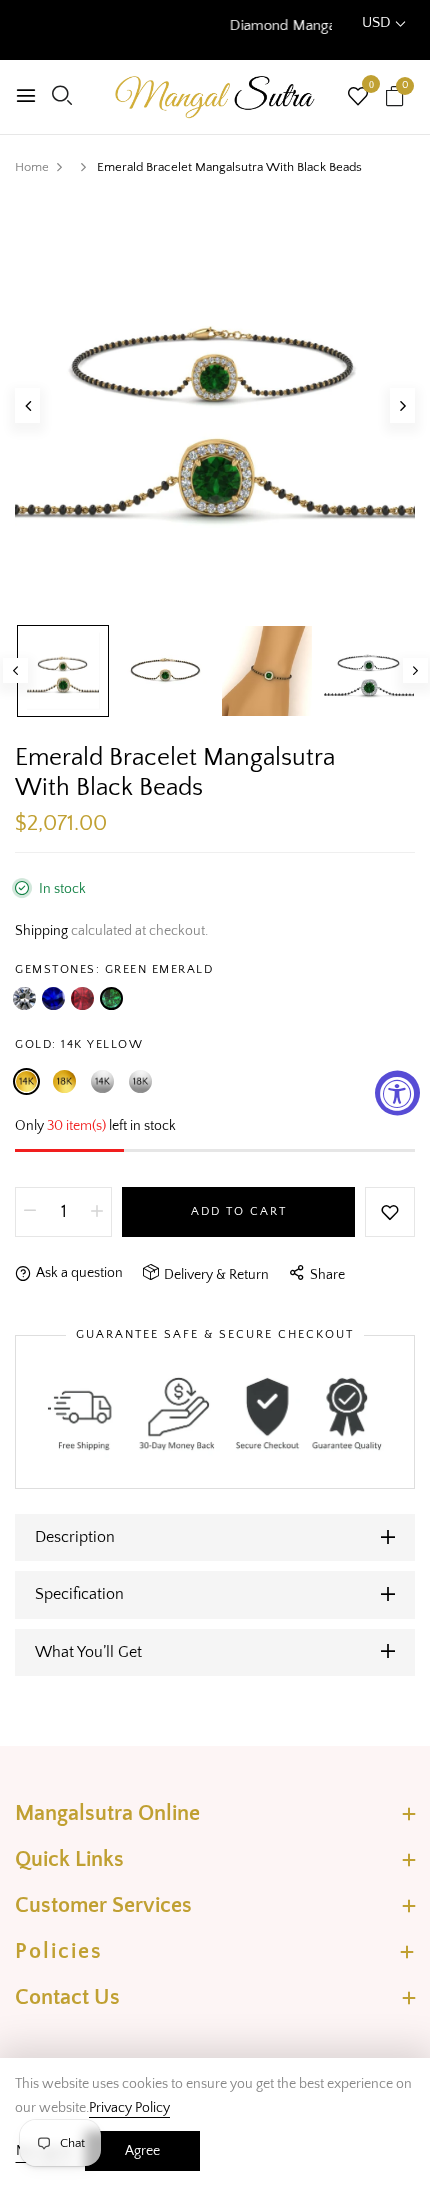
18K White (140, 1081)
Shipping (41, 931)
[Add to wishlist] (390, 1212)
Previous (15, 670)
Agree (142, 2151)
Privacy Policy (129, 2108)
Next (415, 670)
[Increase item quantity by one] (97, 1212)
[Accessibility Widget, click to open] (397, 1093)
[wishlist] (358, 99)
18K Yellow (64, 1081)
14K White (102, 1081)
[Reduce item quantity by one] (30, 1212)
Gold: (79, 1044)
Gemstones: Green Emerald (114, 969)
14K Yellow (26, 1081)
